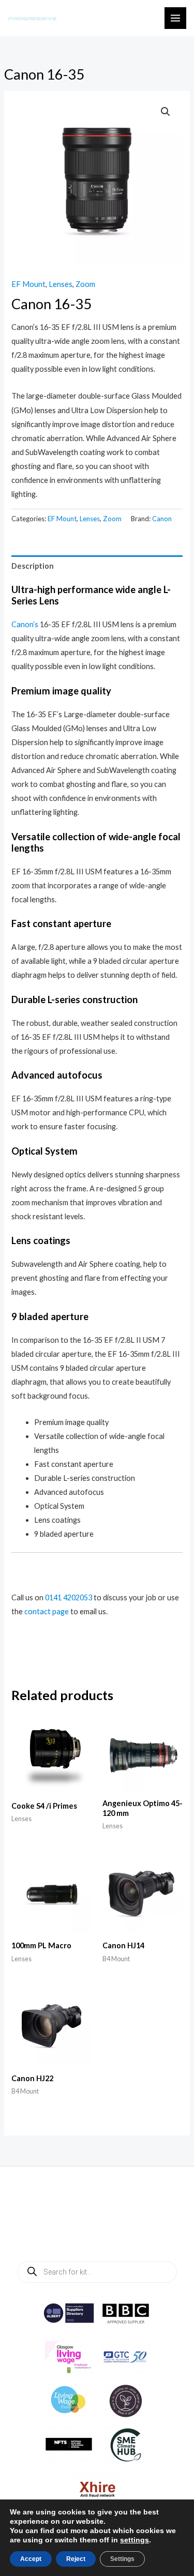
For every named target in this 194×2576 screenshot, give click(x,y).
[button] (166, 112)
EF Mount (28, 284)
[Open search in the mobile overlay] (97, 2272)
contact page (47, 1611)
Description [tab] (33, 566)
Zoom (85, 284)
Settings (122, 2559)
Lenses (61, 284)
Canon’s (25, 624)
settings (135, 2540)
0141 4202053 (69, 1597)
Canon (162, 519)
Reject (76, 2559)
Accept (31, 2559)
